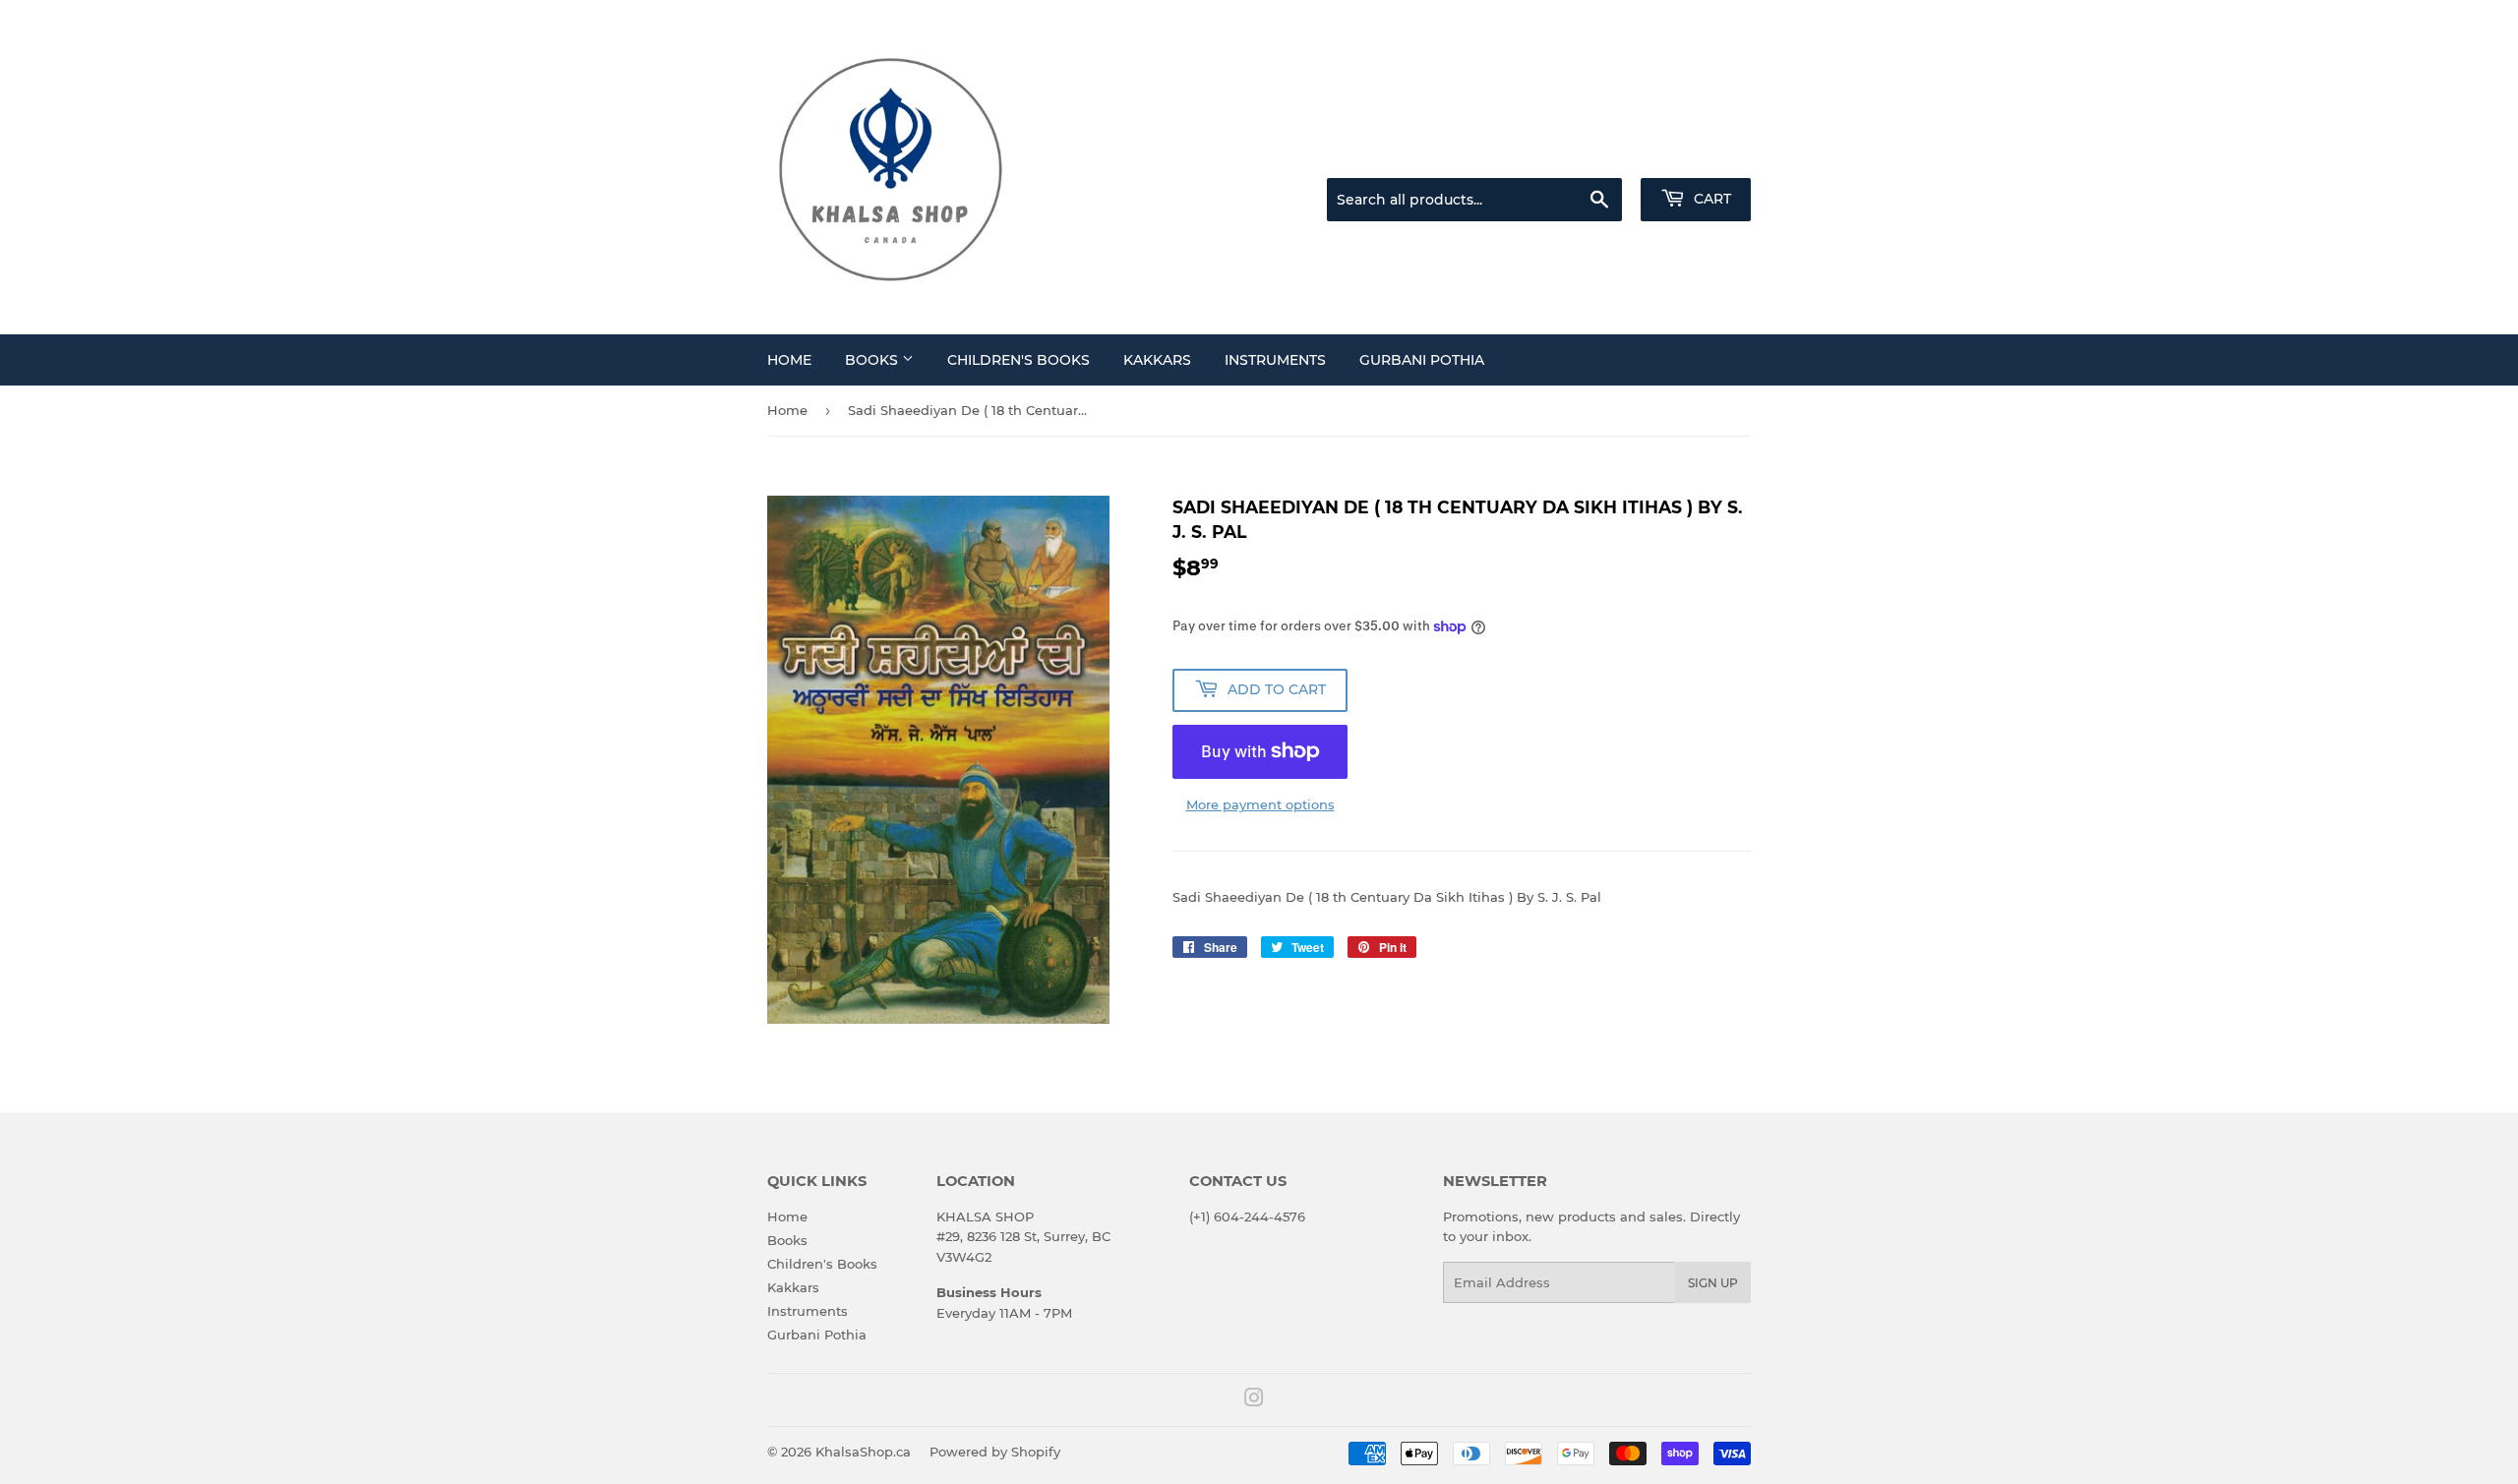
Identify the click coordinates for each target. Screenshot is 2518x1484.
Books (873, 360)
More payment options (1260, 804)
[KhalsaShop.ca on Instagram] (1254, 1400)
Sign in (1595, 153)
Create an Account (1697, 153)
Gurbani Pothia (1422, 360)
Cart (1710, 199)
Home (789, 360)
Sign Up (1713, 1283)
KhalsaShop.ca (863, 1452)
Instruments (1275, 360)
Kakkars (1157, 360)
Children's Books (1019, 360)
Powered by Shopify (995, 1452)
